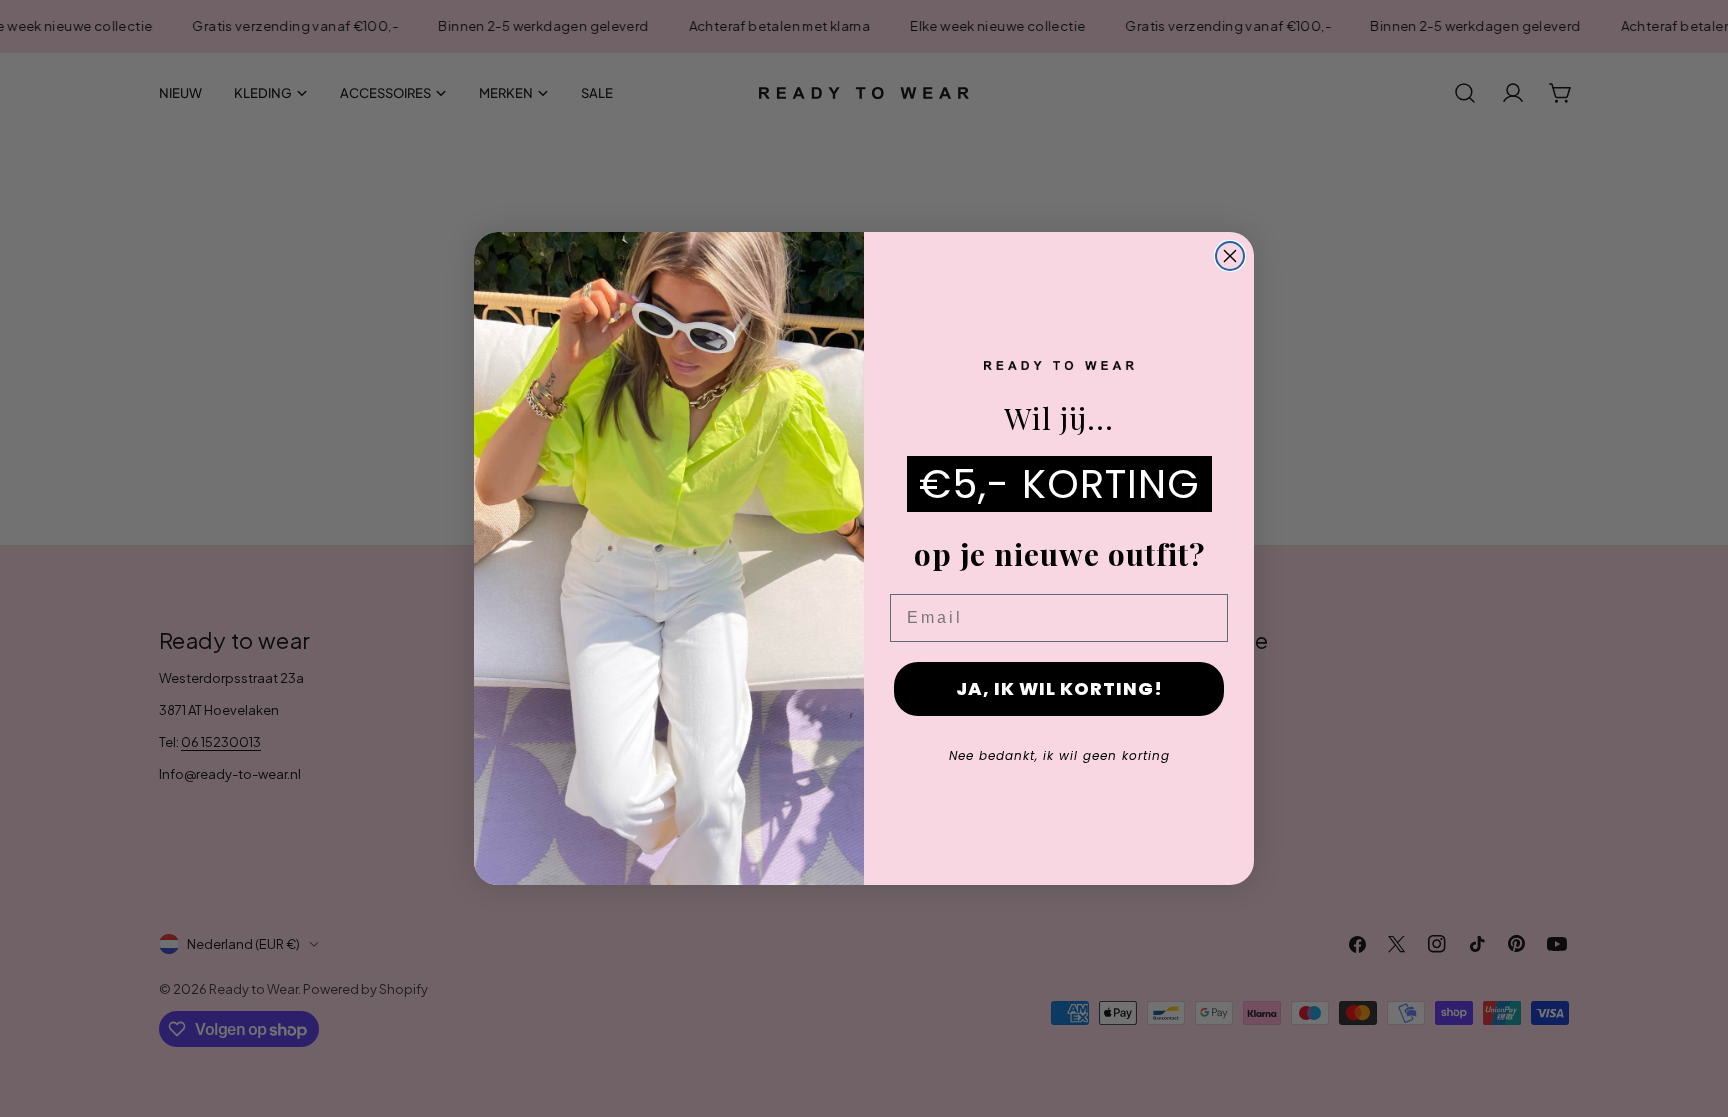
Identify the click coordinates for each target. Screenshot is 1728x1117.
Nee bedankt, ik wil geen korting (1059, 755)
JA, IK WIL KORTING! (1059, 688)
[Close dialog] (1230, 256)
